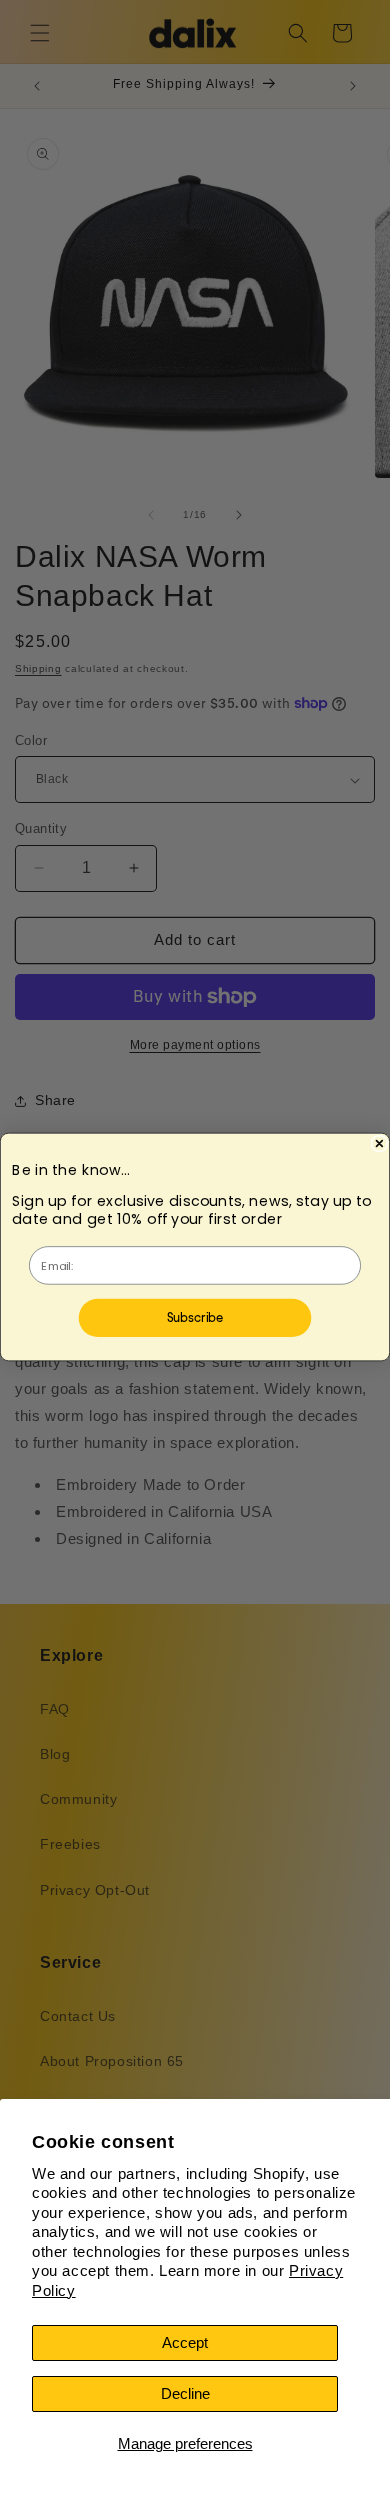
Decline (185, 2393)
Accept (185, 2342)
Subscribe (195, 1316)
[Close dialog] (379, 1143)
